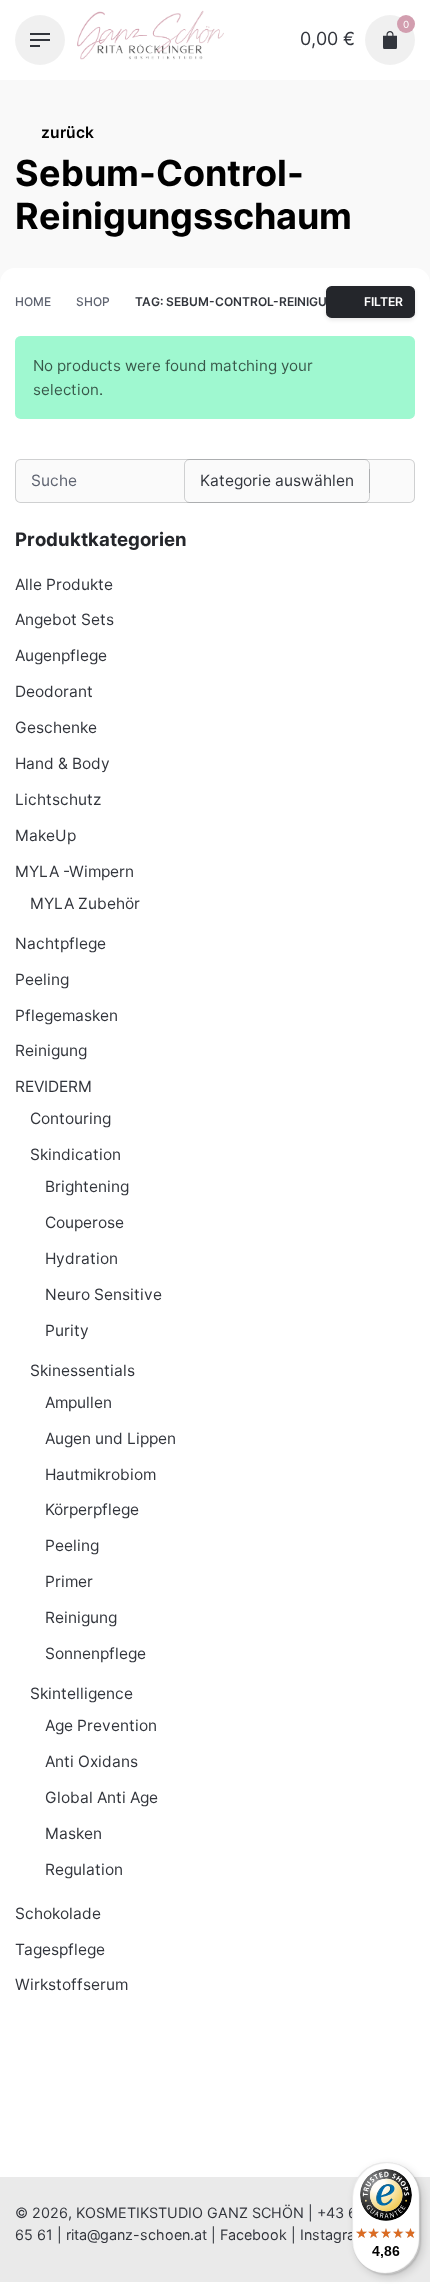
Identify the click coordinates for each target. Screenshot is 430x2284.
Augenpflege (61, 655)
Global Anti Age (101, 1797)
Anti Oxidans (91, 1761)
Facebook (253, 2234)
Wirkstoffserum (71, 1984)
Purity (67, 1330)
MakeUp (45, 835)
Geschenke (56, 727)
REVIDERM (53, 1086)
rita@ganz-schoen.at (136, 2234)
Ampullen (78, 1402)
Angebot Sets (64, 619)
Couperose (84, 1222)
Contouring (70, 1118)
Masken (73, 1833)
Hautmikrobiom (100, 1474)
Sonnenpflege (95, 1653)
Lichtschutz (58, 799)
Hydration (81, 1258)
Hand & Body (62, 763)
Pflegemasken (66, 1015)
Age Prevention (101, 1725)
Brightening (87, 1186)
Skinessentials (82, 1370)
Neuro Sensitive (103, 1294)
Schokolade (58, 1913)
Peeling (42, 979)
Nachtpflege (60, 943)
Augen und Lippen (110, 1438)
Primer (69, 1581)
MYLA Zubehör (85, 903)
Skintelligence (81, 1693)
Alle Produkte (64, 584)
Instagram (334, 2234)
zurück (67, 132)
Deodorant (54, 691)
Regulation (84, 1869)
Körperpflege (92, 1509)
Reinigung (51, 1050)
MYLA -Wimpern (74, 871)
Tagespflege (60, 1949)
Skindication (75, 1154)
